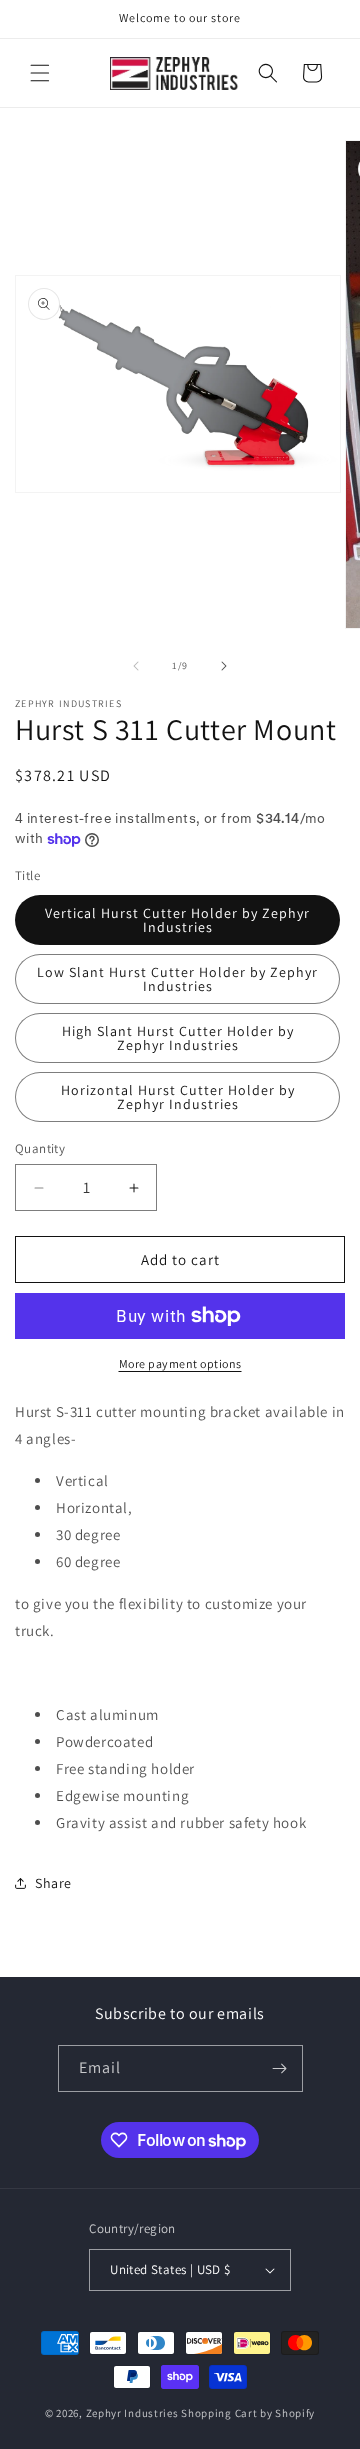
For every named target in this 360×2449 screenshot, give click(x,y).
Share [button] (53, 1883)
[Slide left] (136, 666)
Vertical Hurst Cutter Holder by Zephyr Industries (177, 920)
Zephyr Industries (132, 2413)
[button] (40, 73)
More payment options (180, 1363)
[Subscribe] (280, 2068)
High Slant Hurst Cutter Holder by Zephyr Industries (178, 1038)
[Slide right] (224, 666)
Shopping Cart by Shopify (248, 2413)
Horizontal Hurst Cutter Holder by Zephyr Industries (178, 1097)
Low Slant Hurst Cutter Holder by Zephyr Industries (177, 979)
